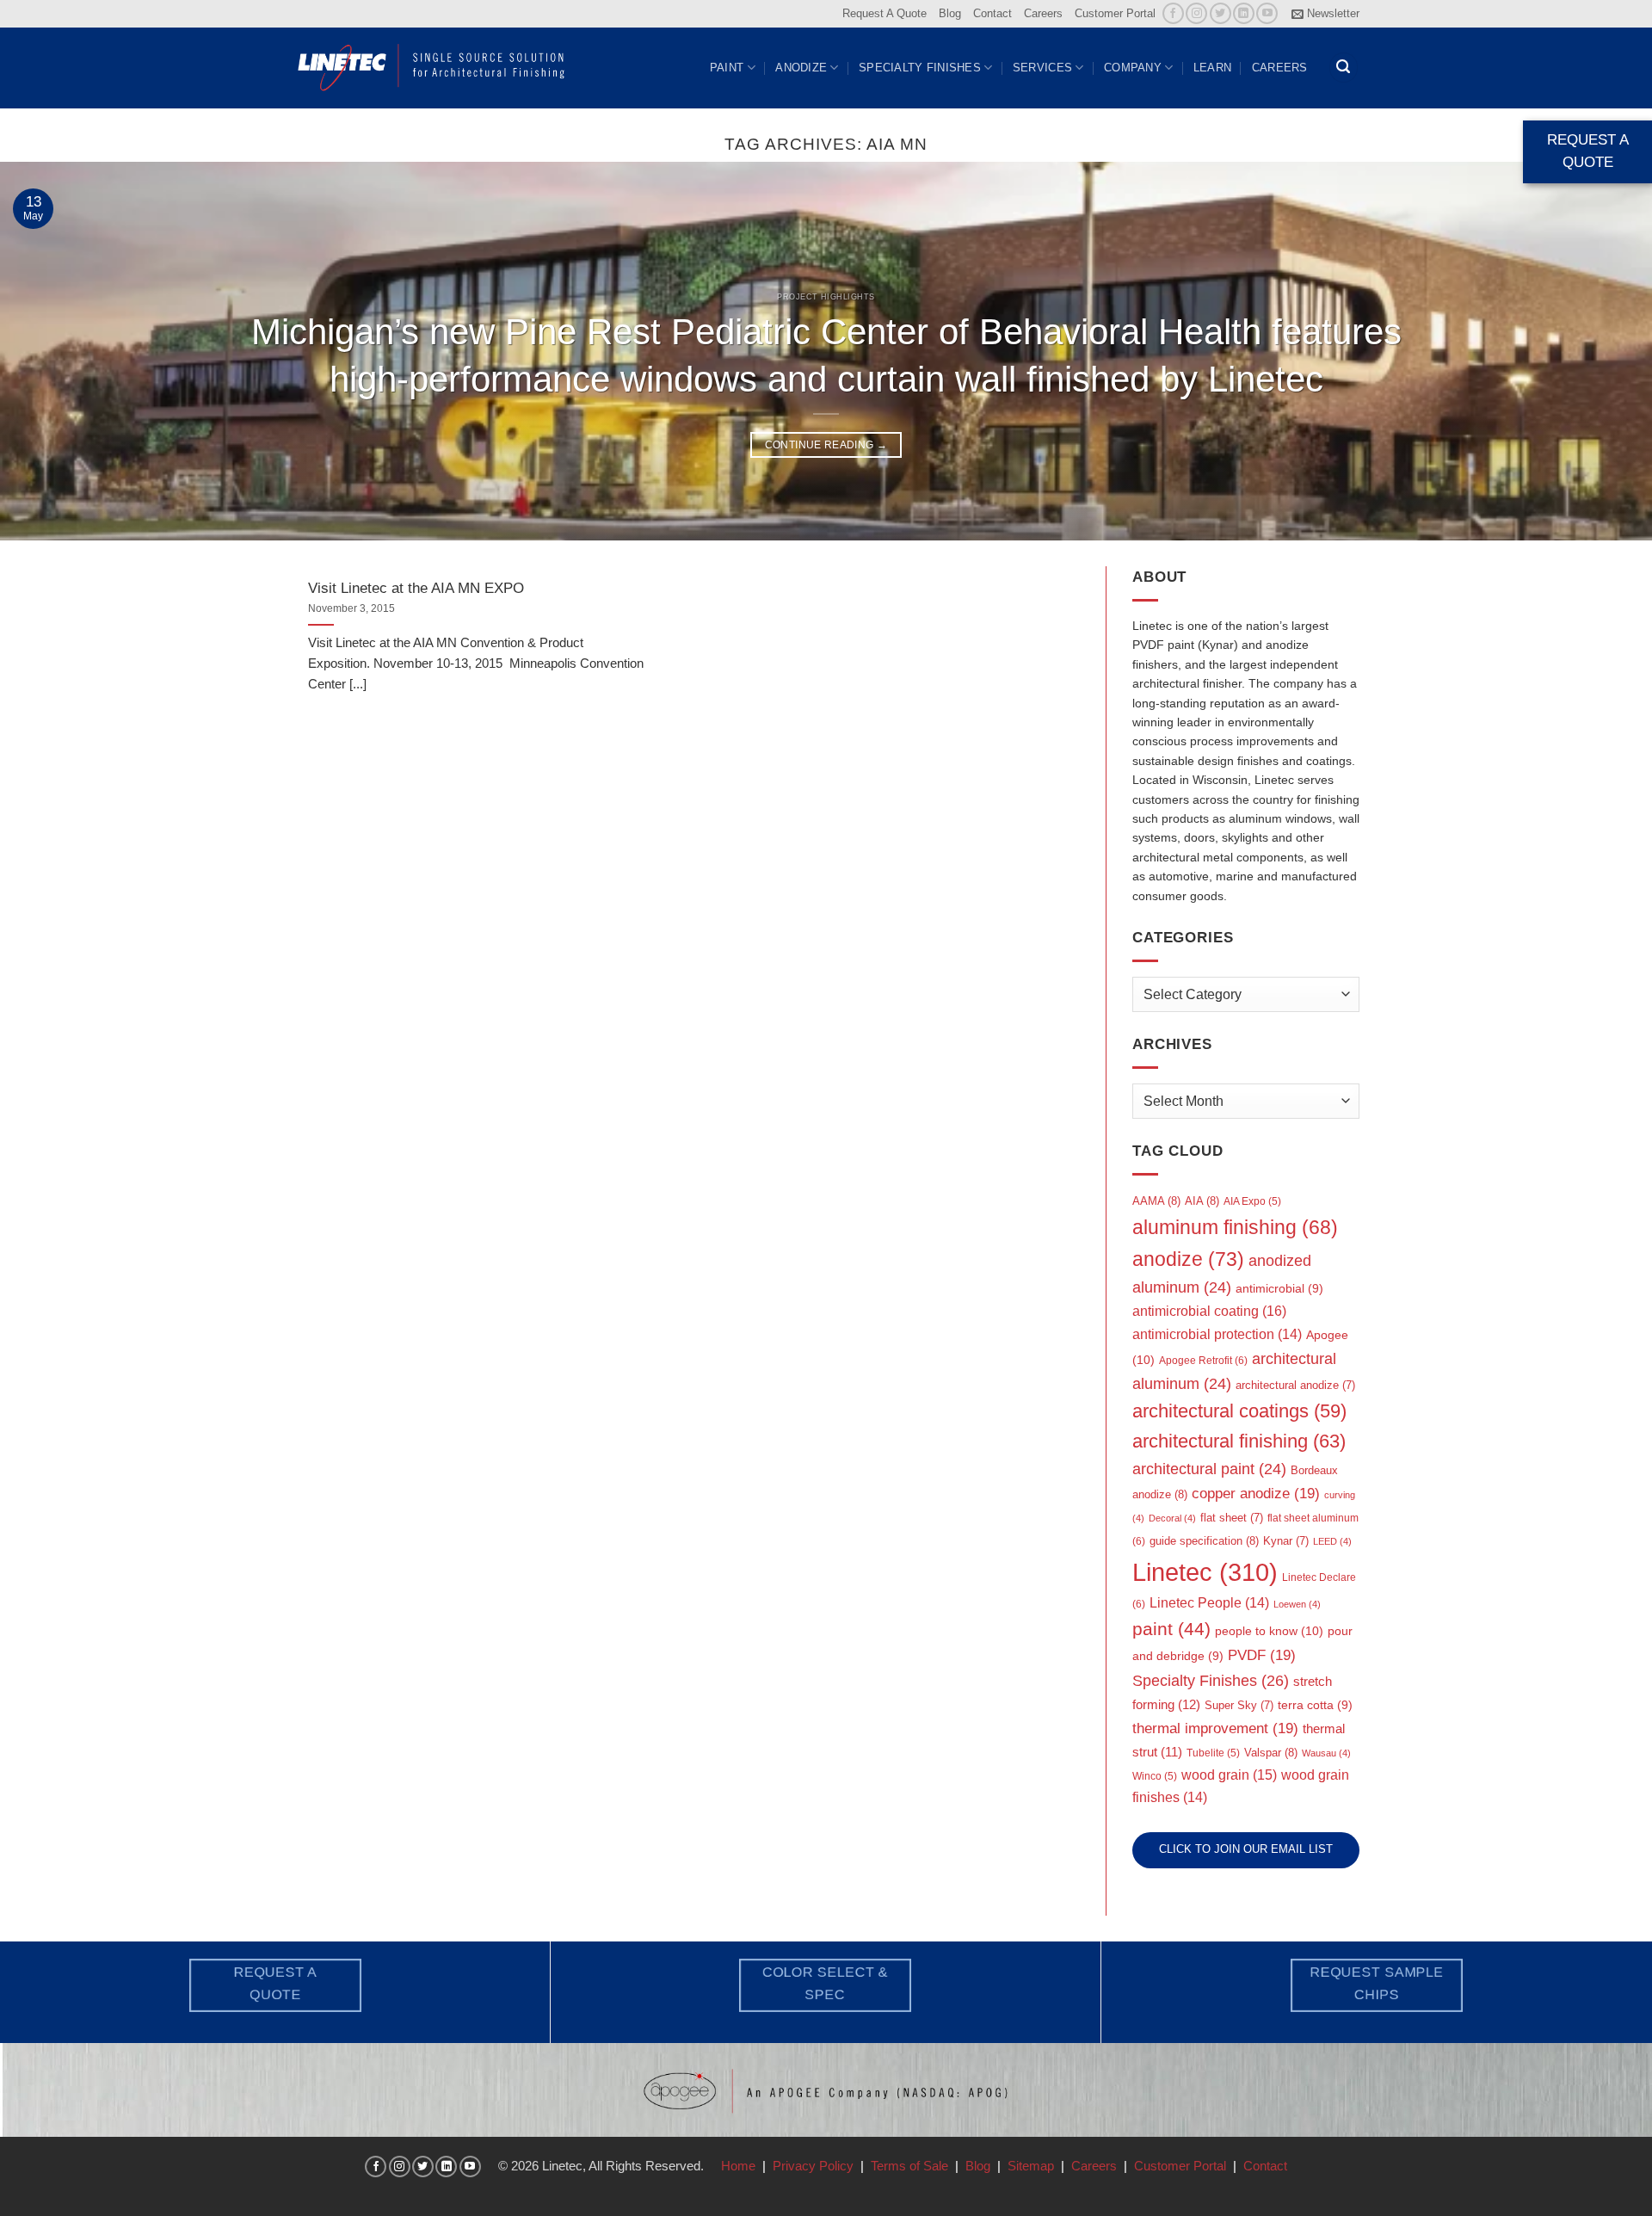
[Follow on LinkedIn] (1244, 13)
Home (738, 2166)
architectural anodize (1295, 1385)
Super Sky (1239, 1705)
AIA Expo (1252, 1201)
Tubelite (1213, 1753)
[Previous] (55, 351)
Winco (1155, 1776)
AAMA (1156, 1201)
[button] (1325, 14)
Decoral (1172, 1518)
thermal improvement (1215, 1728)
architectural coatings (1239, 1411)
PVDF (1262, 1655)
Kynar (1286, 1541)
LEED (1332, 1541)
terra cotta (1315, 1705)
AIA (1202, 1201)
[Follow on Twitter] (1221, 13)
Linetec (1205, 1572)
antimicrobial (1279, 1289)
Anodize (801, 68)
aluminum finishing (1235, 1228)
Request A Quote (885, 13)
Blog (950, 13)
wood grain (1229, 1775)
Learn (1212, 68)
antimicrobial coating (1209, 1311)
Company (1133, 68)
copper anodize (1256, 1494)
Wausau (1326, 1753)
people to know (1269, 1631)
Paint (727, 68)
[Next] (1597, 351)
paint (1171, 1629)
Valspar (1271, 1753)
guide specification (1204, 1541)
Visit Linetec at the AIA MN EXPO (416, 588)
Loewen (1297, 1604)
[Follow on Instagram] (1196, 13)
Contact (992, 13)
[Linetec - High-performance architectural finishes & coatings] (432, 67)
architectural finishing (1239, 1441)
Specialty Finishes (920, 68)
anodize (1188, 1259)
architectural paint (1209, 1469)
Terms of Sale (909, 2166)
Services (1042, 68)
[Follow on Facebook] (1173, 13)
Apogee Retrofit (1203, 1361)
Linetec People (1209, 1603)
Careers (1043, 13)
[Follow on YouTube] (1267, 13)
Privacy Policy (813, 2166)
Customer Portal (1115, 13)
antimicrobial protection (1217, 1334)
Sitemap (1031, 2166)
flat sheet (1232, 1518)
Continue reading (826, 445)
